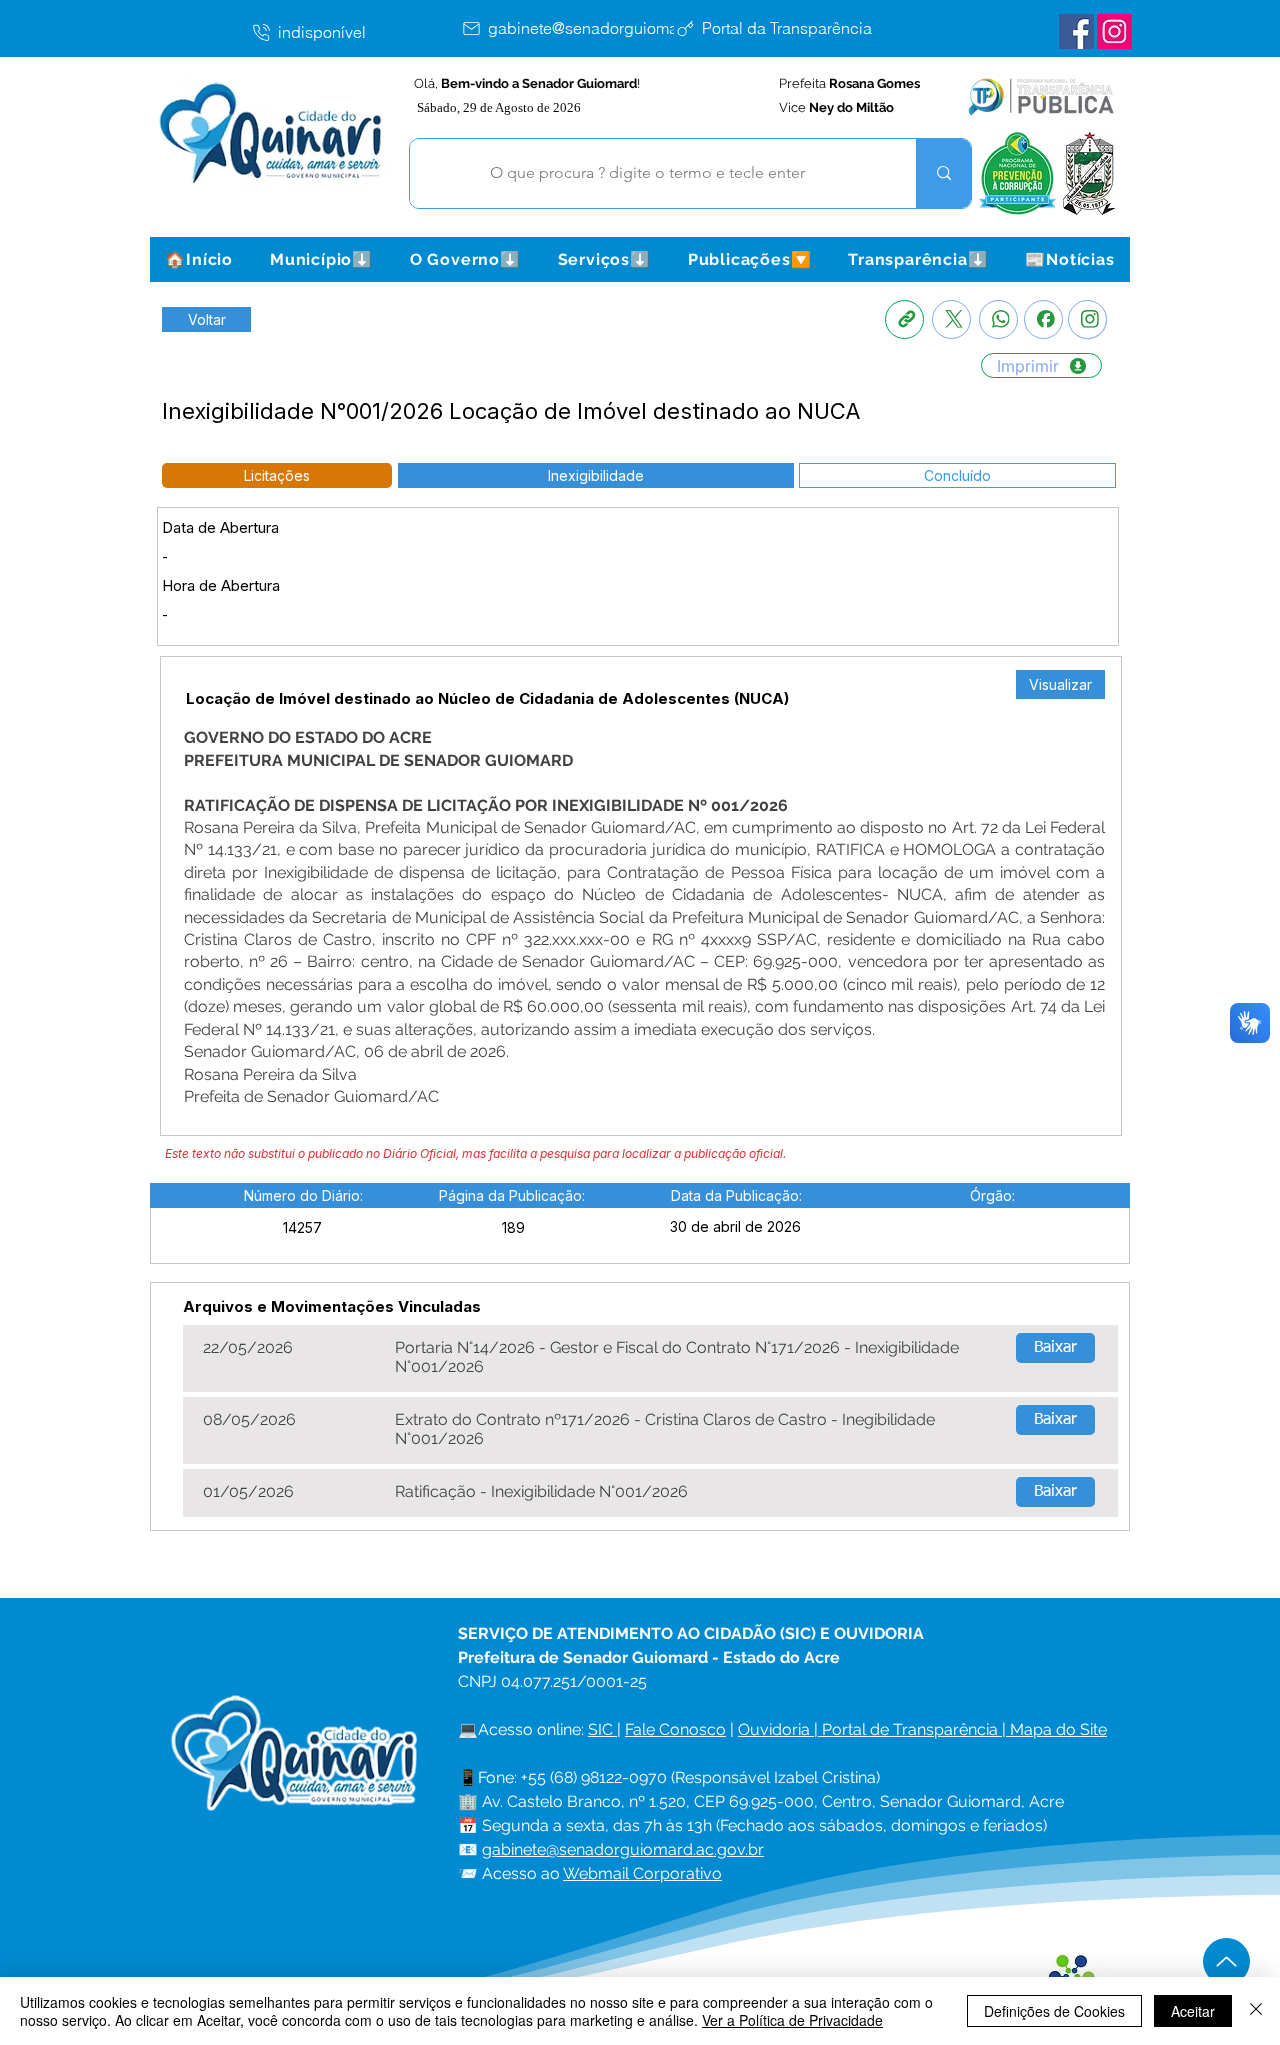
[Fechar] (1256, 2011)
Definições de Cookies (1054, 2011)
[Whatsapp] (998, 319)
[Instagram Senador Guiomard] (1114, 31)
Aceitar (1193, 2011)
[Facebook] (1043, 319)
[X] (951, 319)
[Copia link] (904, 319)
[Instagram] (1087, 319)
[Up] (1226, 1961)
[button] (321, 259)
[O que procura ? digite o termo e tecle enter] (943, 173)
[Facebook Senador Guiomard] (1076, 31)
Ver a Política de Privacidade (792, 2020)
